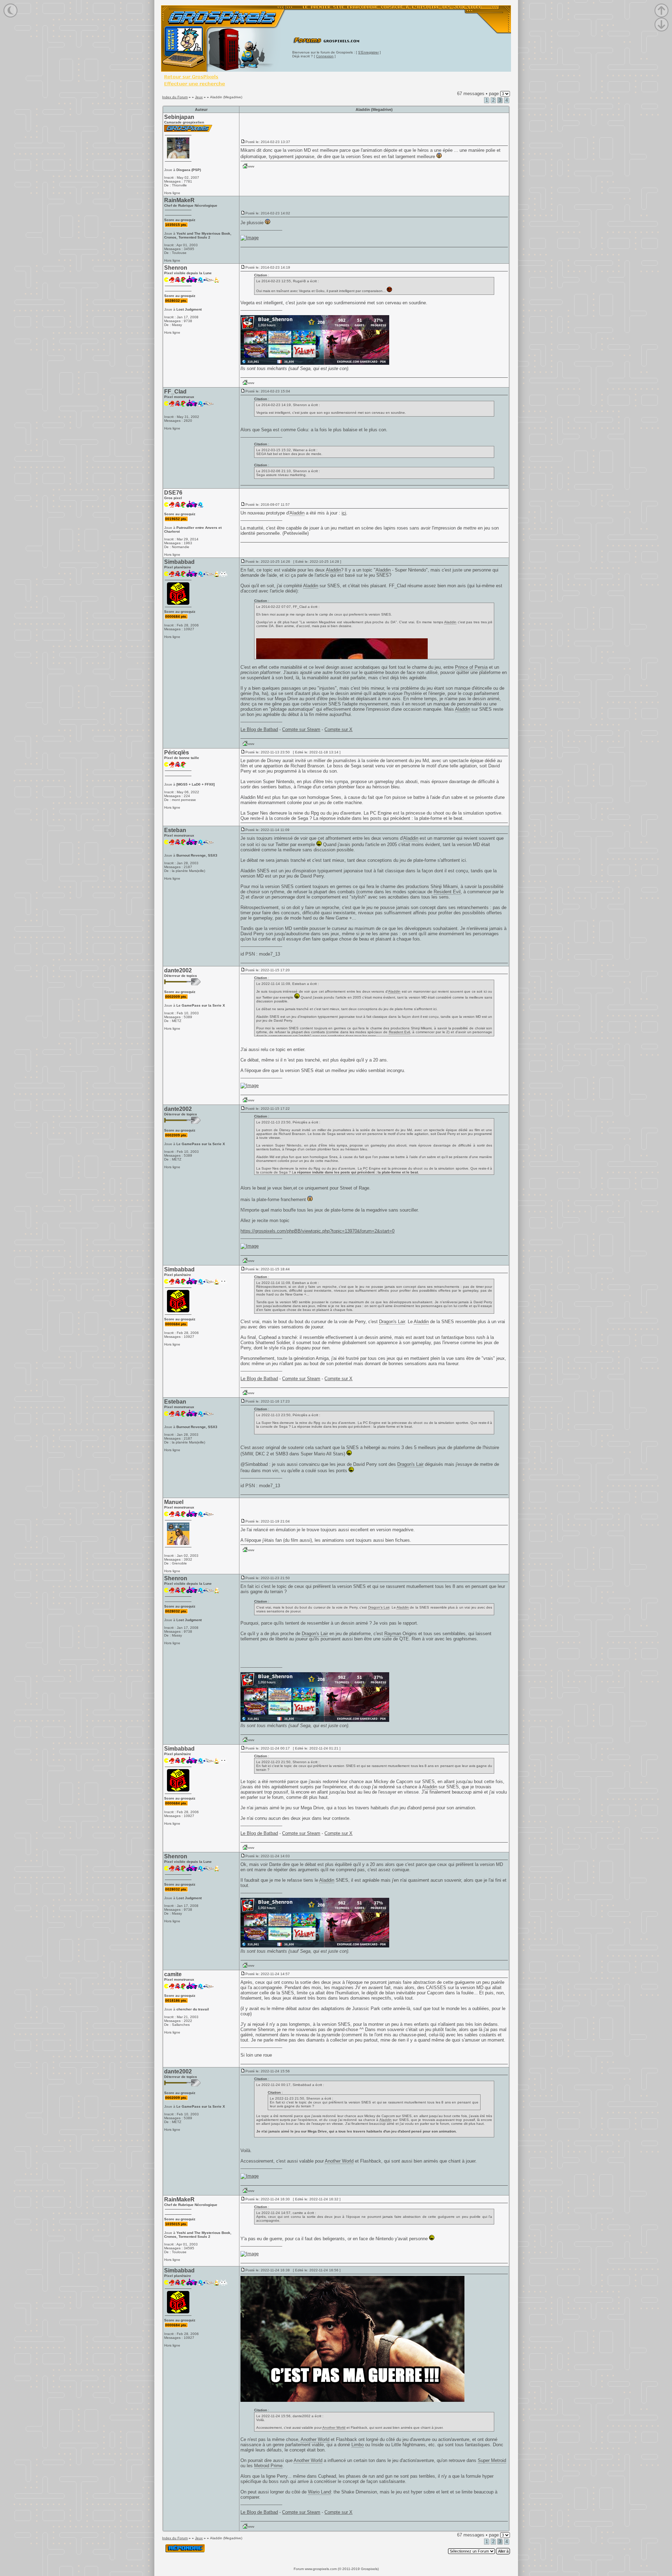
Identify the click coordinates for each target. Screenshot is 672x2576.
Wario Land (319, 2492)
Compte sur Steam (301, 729)
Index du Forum (175, 97)
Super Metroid (492, 2460)
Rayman (393, 1634)
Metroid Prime (268, 2466)
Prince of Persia (471, 667)
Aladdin (297, 513)
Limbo (358, 2445)
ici (344, 513)
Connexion (325, 56)
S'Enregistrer (368, 52)
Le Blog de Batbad (259, 729)
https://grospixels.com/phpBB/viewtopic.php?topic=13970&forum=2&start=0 (317, 1231)
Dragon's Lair (392, 1322)
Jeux (199, 97)
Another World (339, 2161)
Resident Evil (447, 892)
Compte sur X (338, 729)
